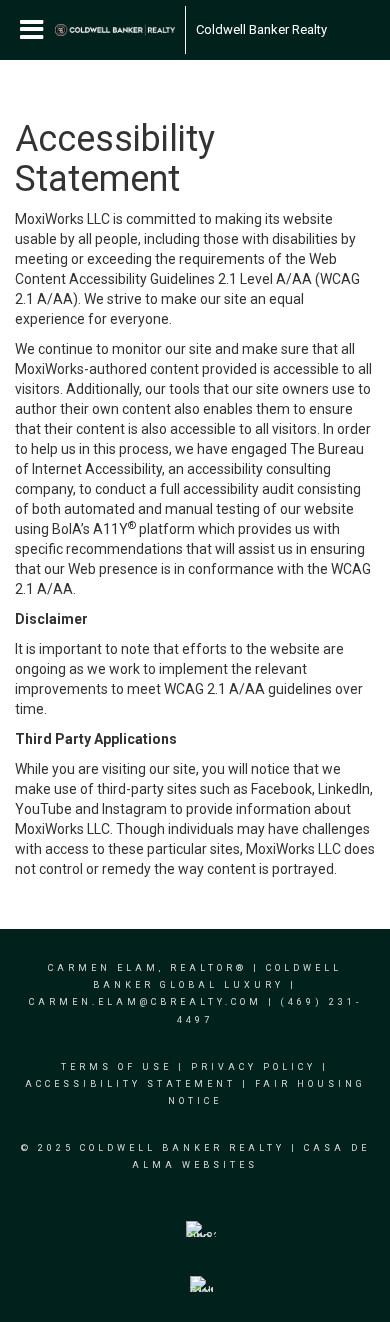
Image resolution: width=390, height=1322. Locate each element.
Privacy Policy (253, 1067)
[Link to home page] (115, 30)
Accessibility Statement (130, 1084)
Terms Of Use (116, 1067)
